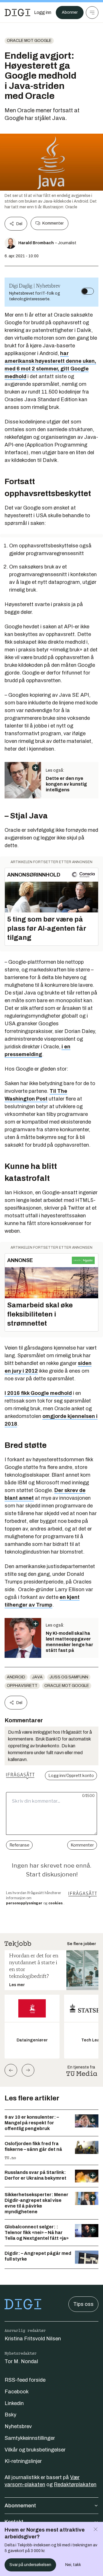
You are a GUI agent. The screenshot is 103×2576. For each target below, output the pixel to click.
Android (16, 1677)
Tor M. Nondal (21, 2361)
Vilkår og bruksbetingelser (35, 2450)
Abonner (70, 12)
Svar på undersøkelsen (30, 2565)
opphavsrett (22, 1686)
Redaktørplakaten (75, 2485)
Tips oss (83, 2304)
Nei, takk (73, 2565)
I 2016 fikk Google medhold (38, 1393)
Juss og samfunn (69, 1677)
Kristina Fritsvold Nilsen (33, 2339)
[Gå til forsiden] (17, 13)
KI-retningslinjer (23, 2461)
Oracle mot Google (29, 41)
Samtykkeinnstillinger (30, 2438)
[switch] (88, 291)
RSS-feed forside (25, 2380)
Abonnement (20, 2506)
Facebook (17, 2392)
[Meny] (92, 13)
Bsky (10, 2415)
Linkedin (14, 2403)
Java (37, 1677)
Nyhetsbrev (18, 2426)
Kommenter (53, 223)
